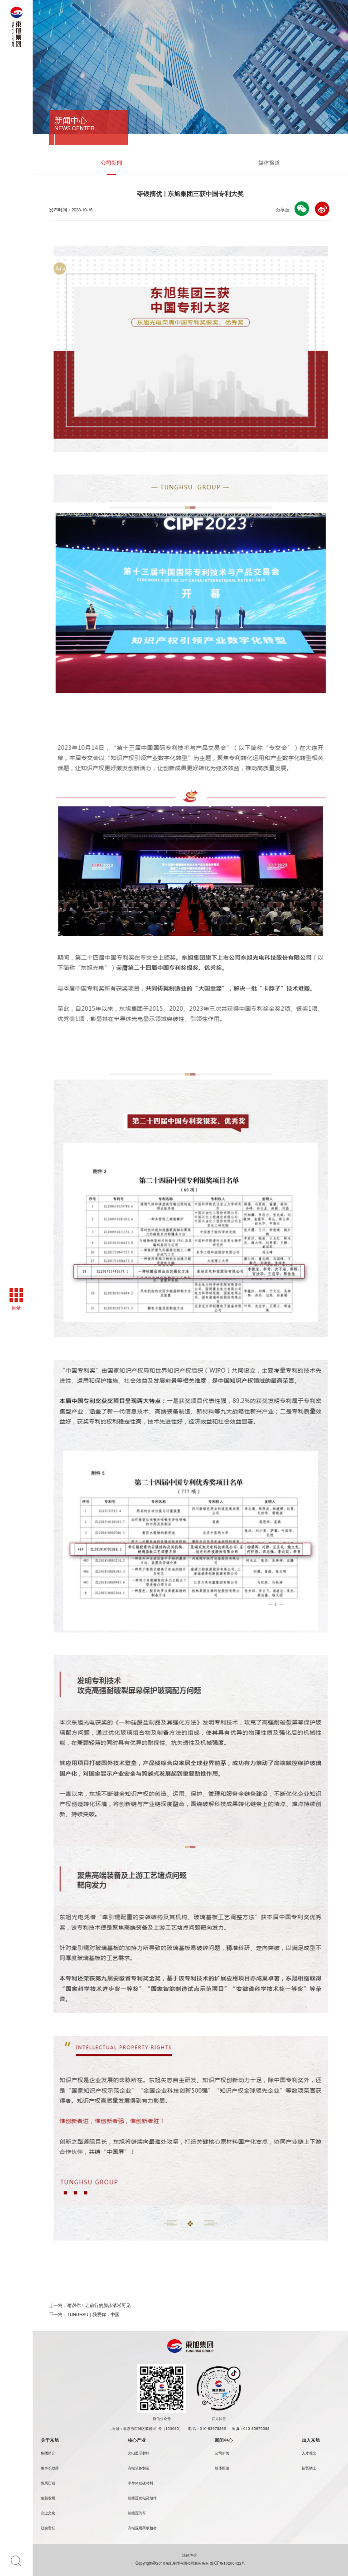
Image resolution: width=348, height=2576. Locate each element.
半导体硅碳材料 (140, 2483)
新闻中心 (224, 2440)
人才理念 (309, 2453)
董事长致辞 (50, 2468)
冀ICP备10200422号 (227, 2563)
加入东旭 (311, 2440)
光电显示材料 (139, 2453)
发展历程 (48, 2483)
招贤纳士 (309, 2468)
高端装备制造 (139, 2468)
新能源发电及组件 (142, 2498)
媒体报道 (269, 162)
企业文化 (48, 2512)
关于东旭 (50, 2440)
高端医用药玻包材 (142, 2527)
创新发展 (48, 2498)
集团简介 (48, 2453)
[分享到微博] (322, 209)
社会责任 (48, 2527)
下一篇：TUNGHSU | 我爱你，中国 (84, 2314)
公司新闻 (111, 162)
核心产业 (137, 2440)
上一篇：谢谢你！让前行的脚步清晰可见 (90, 2305)
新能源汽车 (137, 2512)
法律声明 (190, 2555)
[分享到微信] (302, 209)
